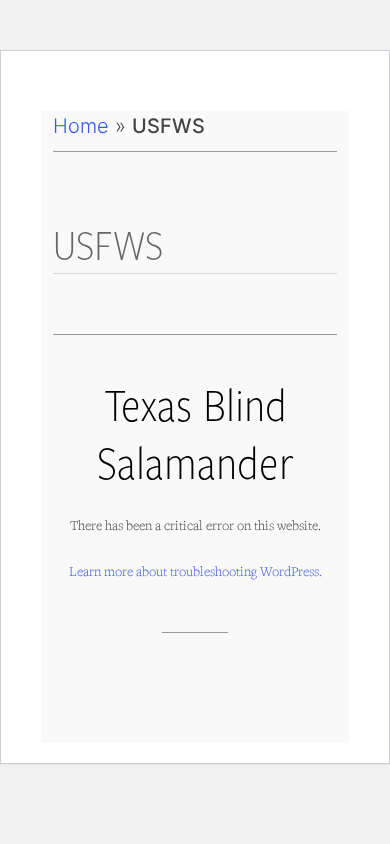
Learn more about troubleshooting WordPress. (195, 571)
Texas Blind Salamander (195, 432)
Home (81, 126)
